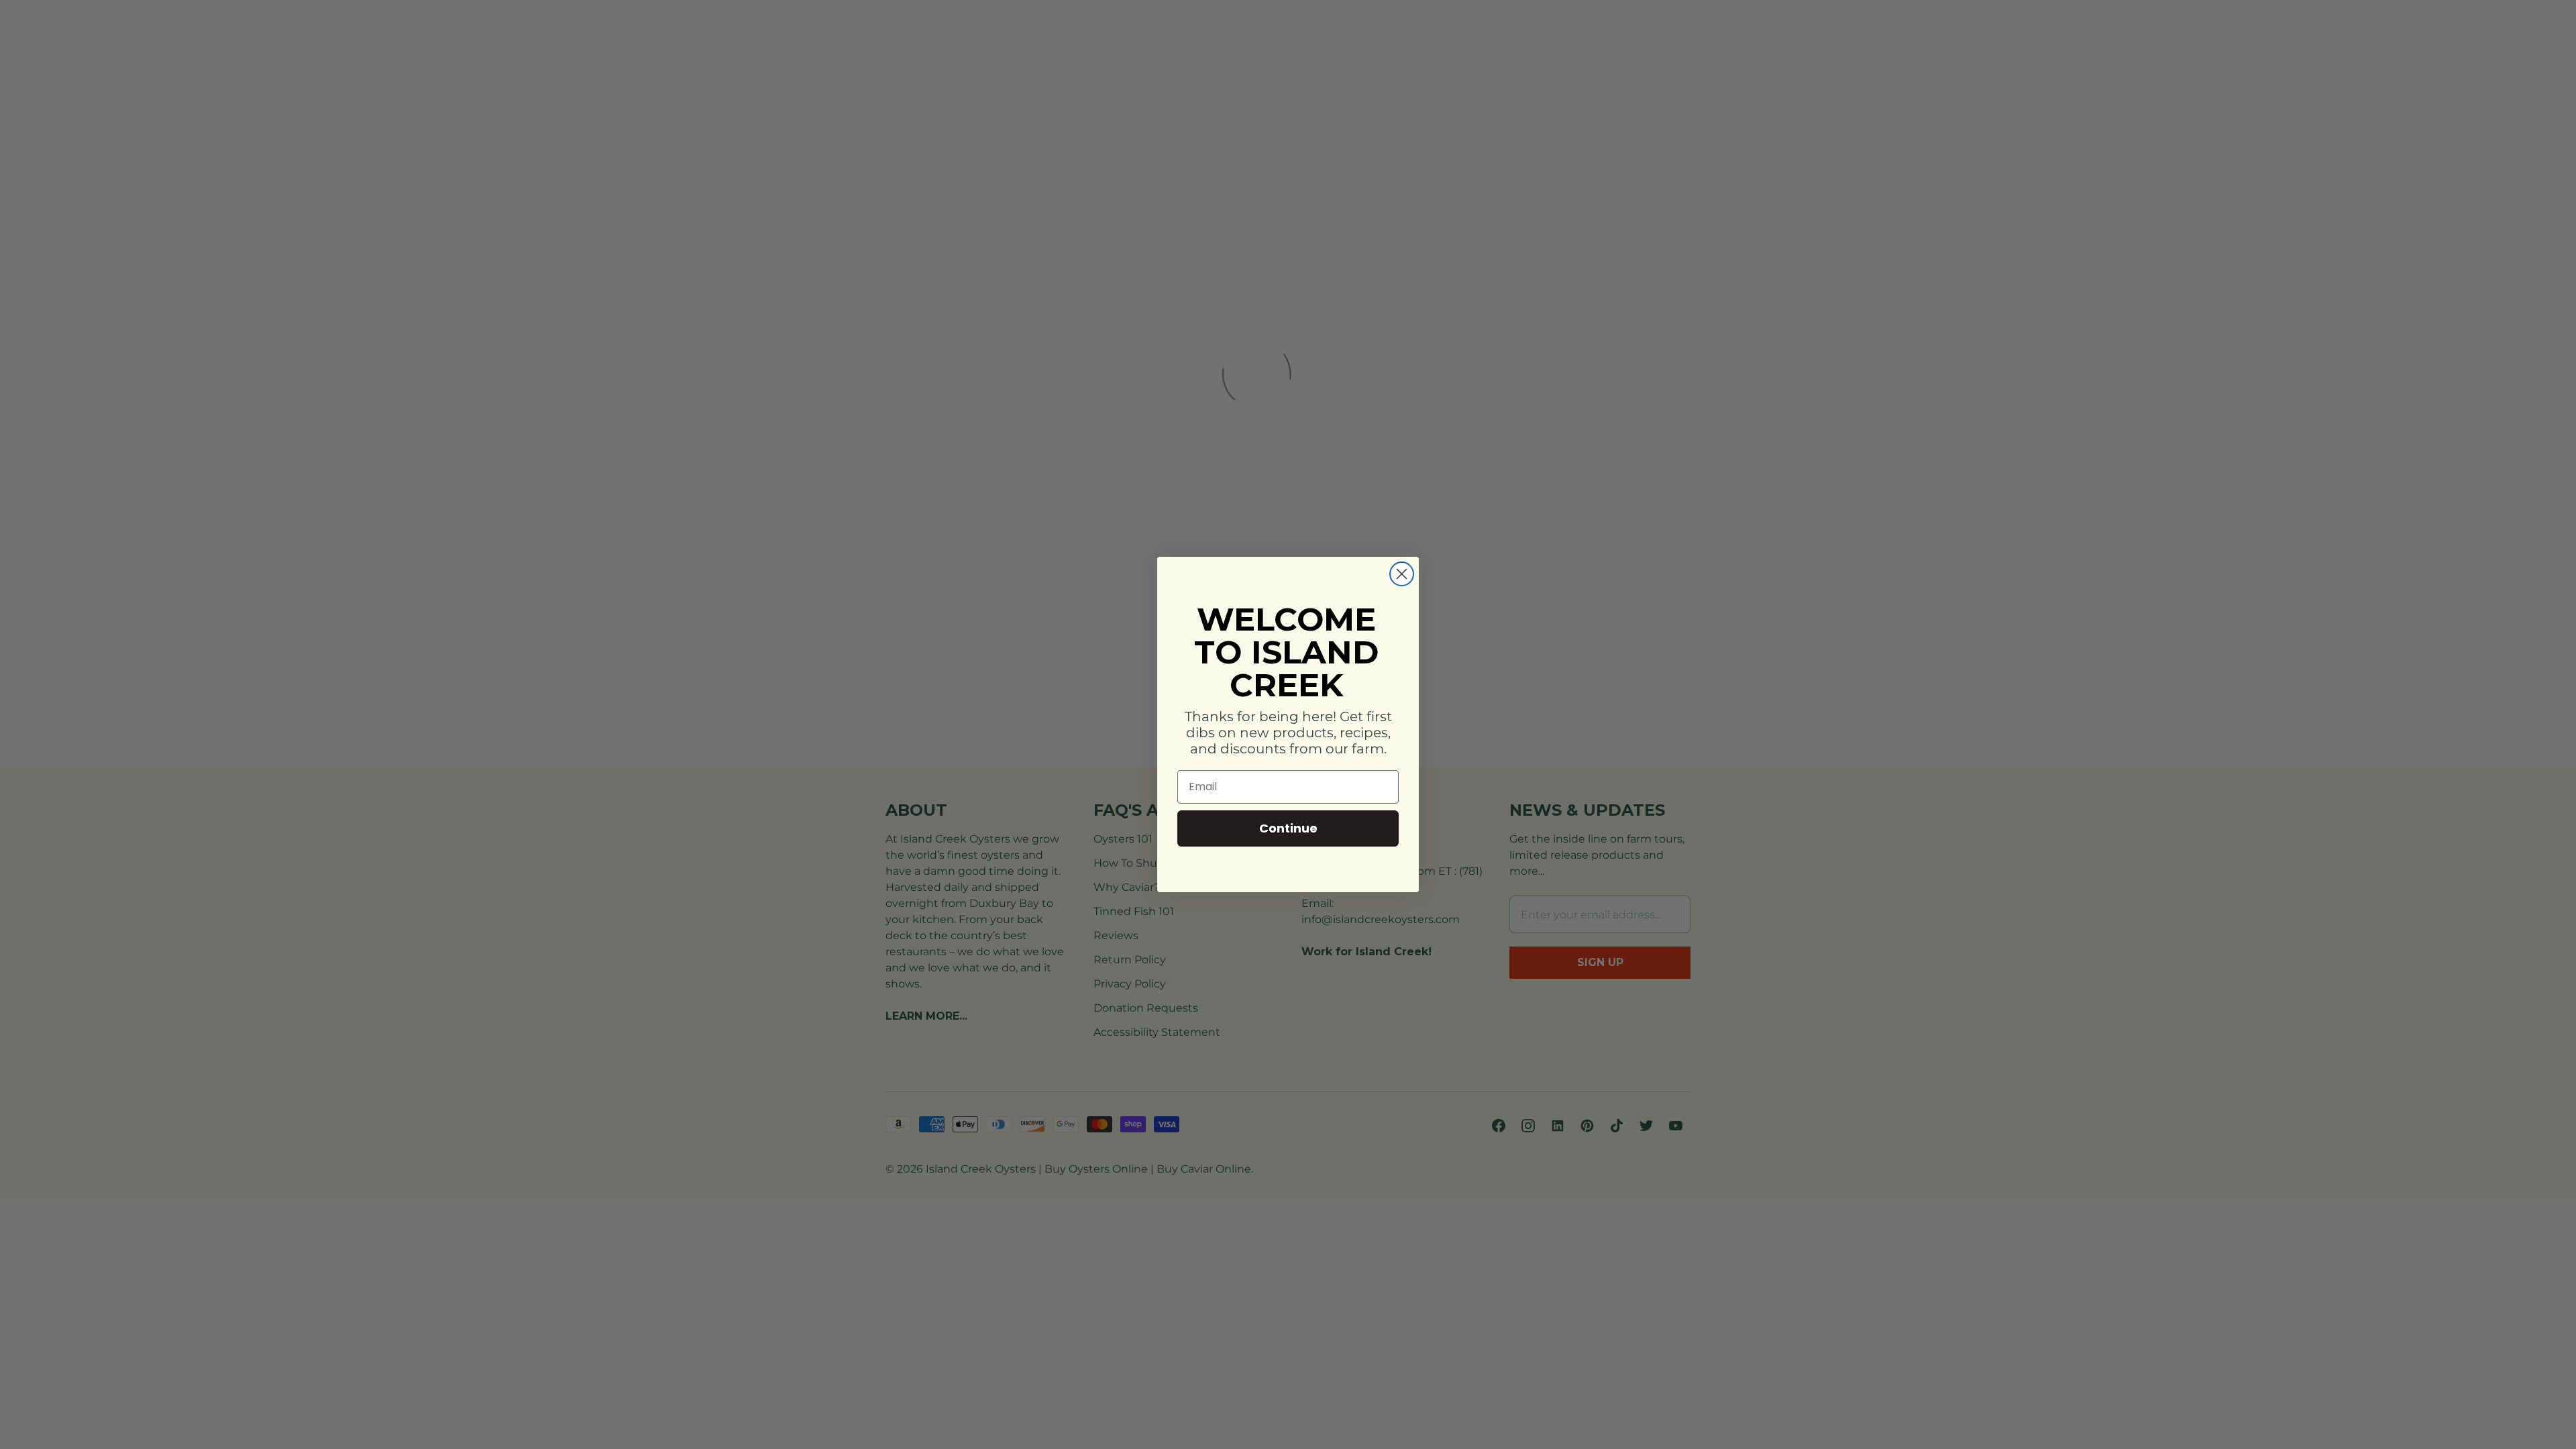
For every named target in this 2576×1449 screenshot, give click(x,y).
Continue (1288, 828)
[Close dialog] (1402, 574)
